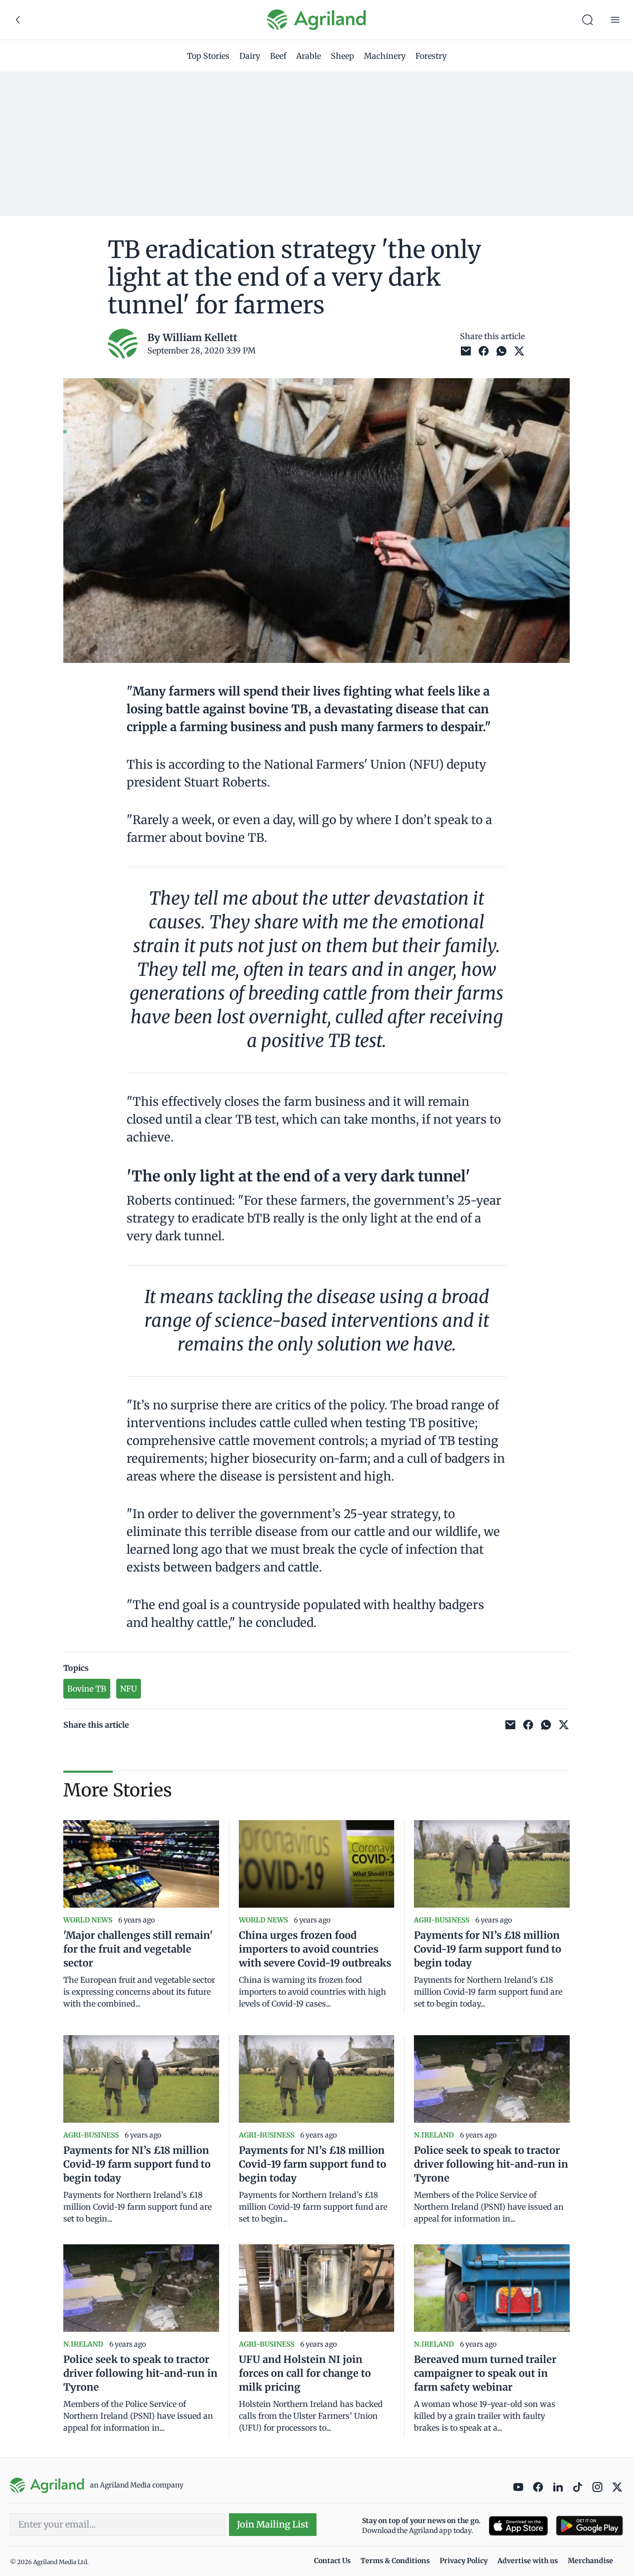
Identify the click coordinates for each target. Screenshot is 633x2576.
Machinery (385, 56)
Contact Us (332, 2561)
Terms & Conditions (395, 2561)
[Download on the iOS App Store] (518, 2526)
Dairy (250, 56)
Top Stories (208, 56)
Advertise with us (528, 2561)
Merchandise (590, 2561)
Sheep (342, 56)
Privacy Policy (464, 2561)
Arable (309, 56)
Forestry (431, 56)
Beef (278, 56)
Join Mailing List (273, 2524)
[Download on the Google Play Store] (589, 2526)
